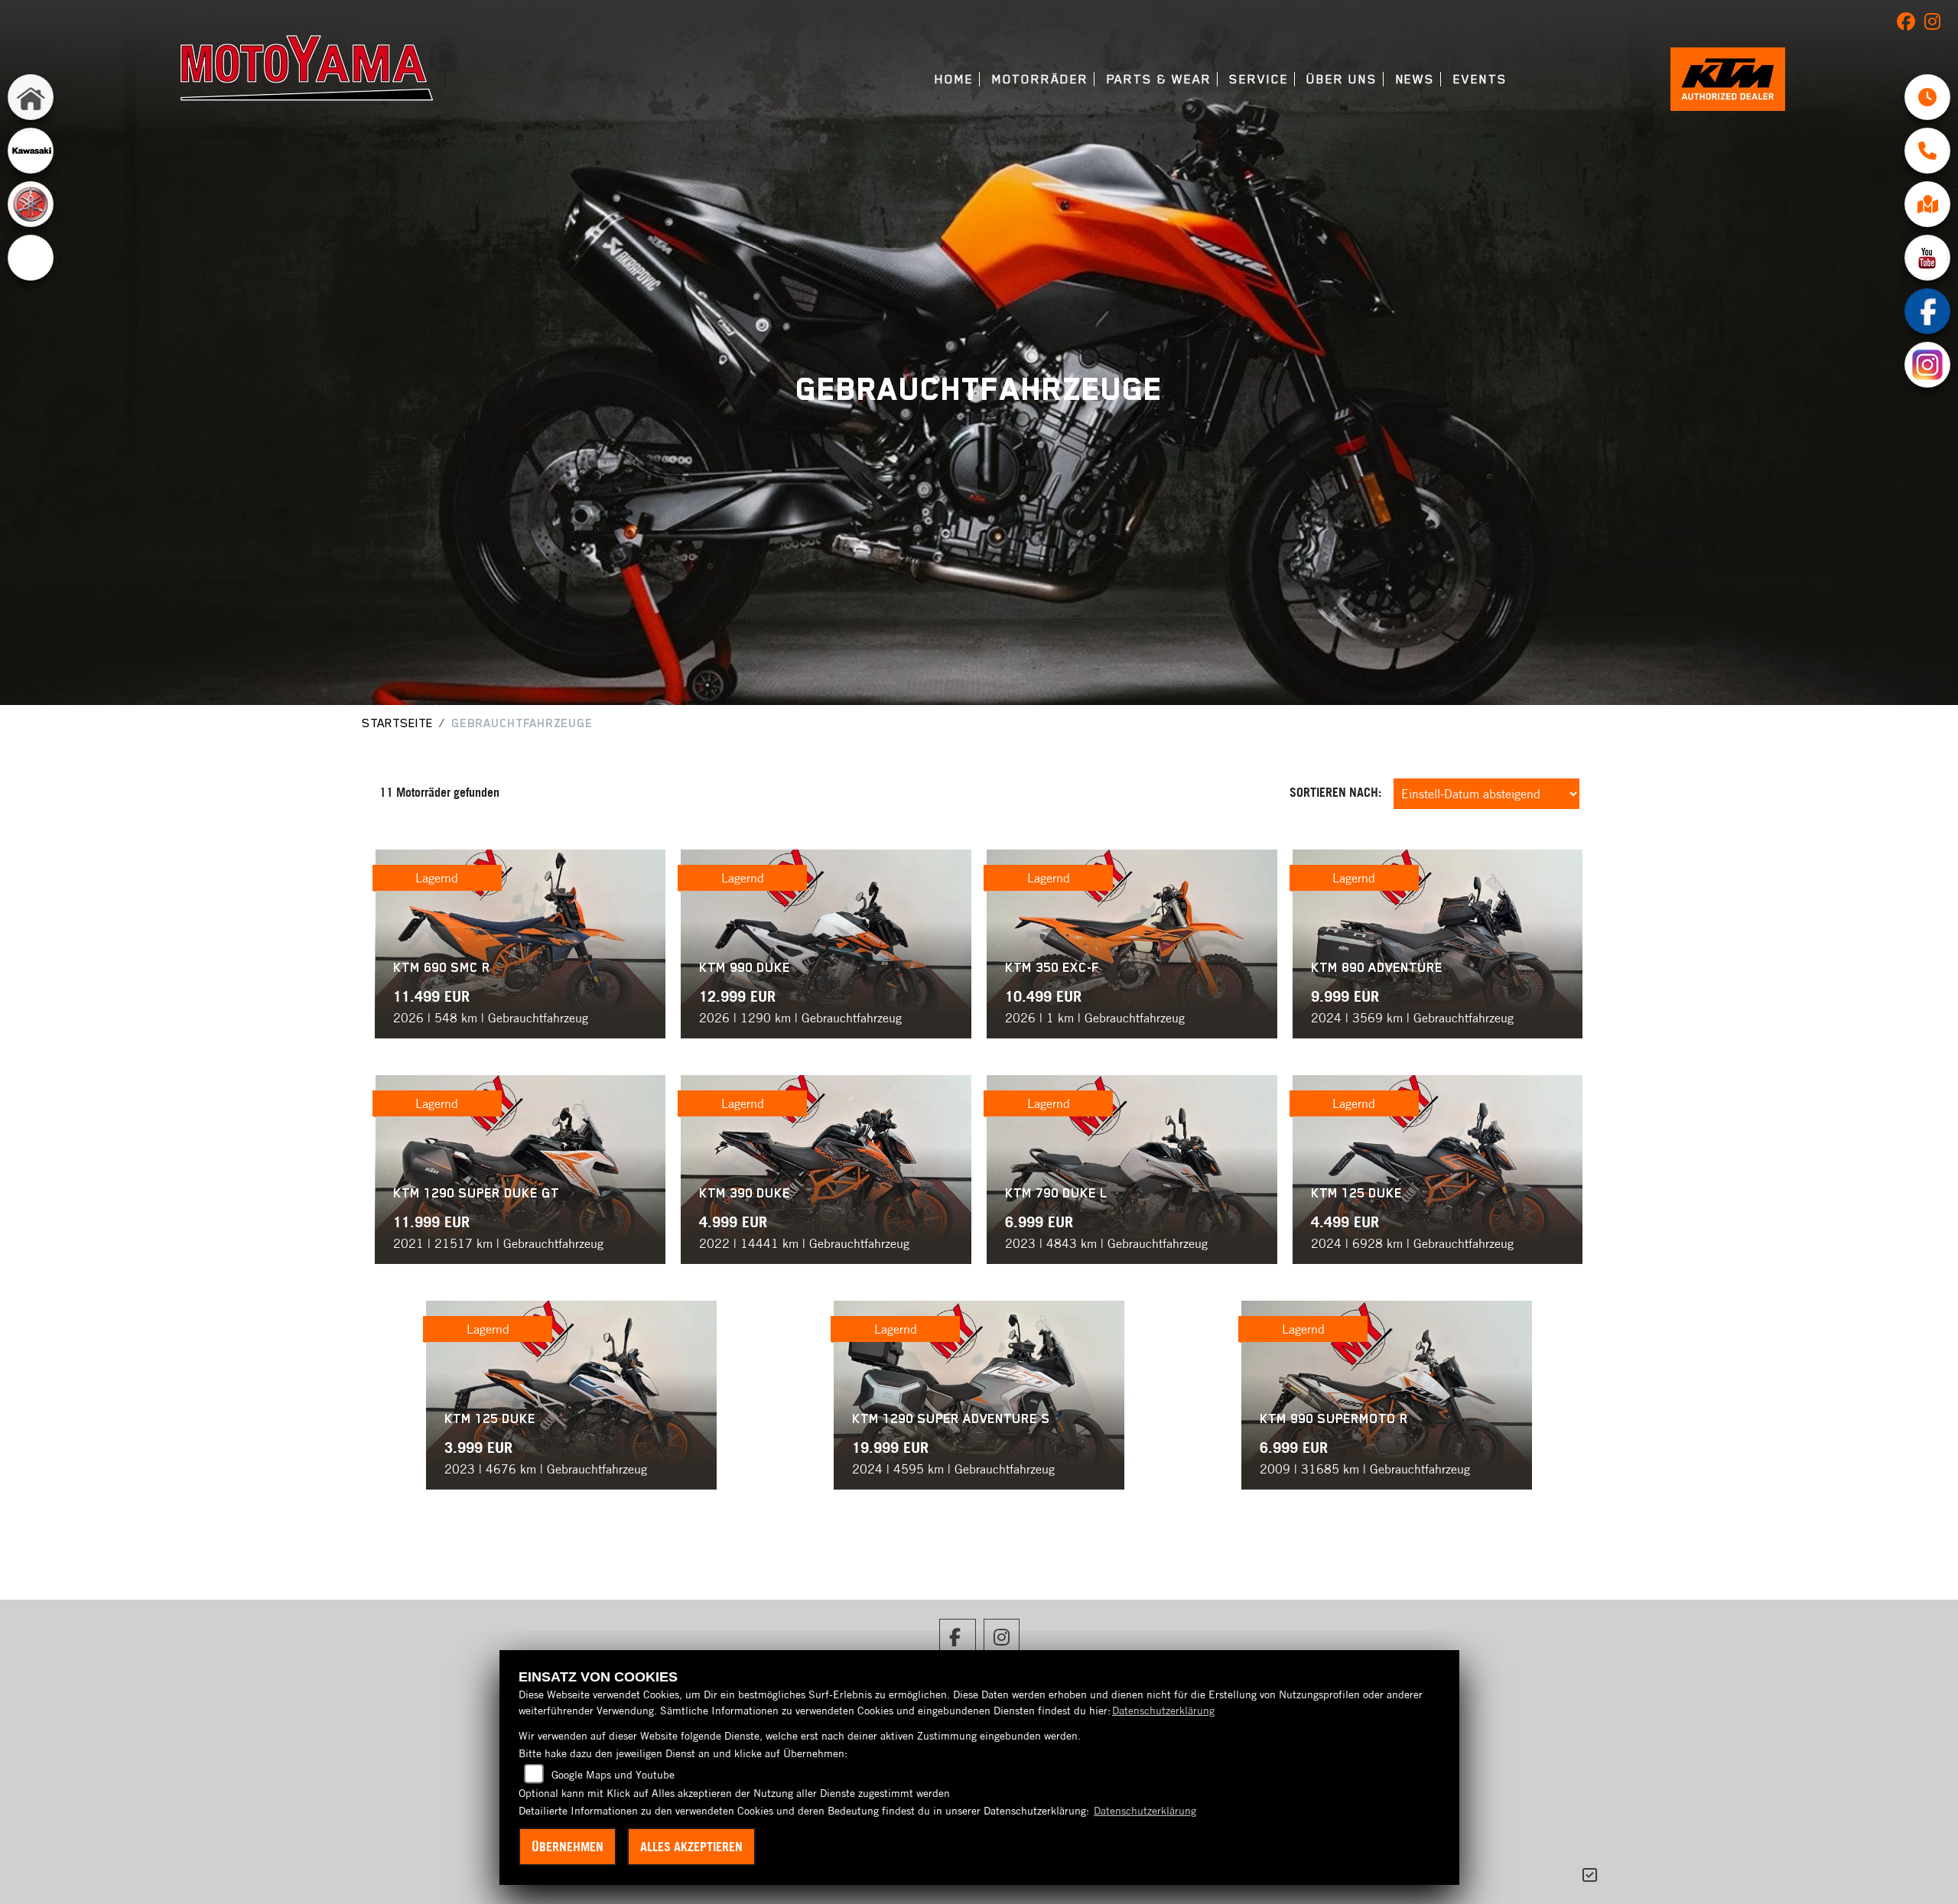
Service (1259, 79)
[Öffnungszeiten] (1927, 97)
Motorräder (1040, 79)
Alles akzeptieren (691, 1847)
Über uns (1342, 79)
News (1416, 79)
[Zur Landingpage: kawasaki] (31, 151)
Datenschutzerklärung (1163, 1711)
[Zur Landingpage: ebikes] (31, 258)
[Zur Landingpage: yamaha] (31, 204)
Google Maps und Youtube (613, 1775)
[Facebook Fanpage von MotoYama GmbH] (1911, 24)
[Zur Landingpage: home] (31, 97)
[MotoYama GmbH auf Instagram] (1935, 24)
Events (1480, 79)
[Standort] (1927, 204)
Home (954, 79)
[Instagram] (1927, 365)
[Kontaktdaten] (1927, 151)
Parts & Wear (1159, 79)
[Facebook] (1927, 311)
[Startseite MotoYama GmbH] (307, 67)
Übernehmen (568, 1847)
